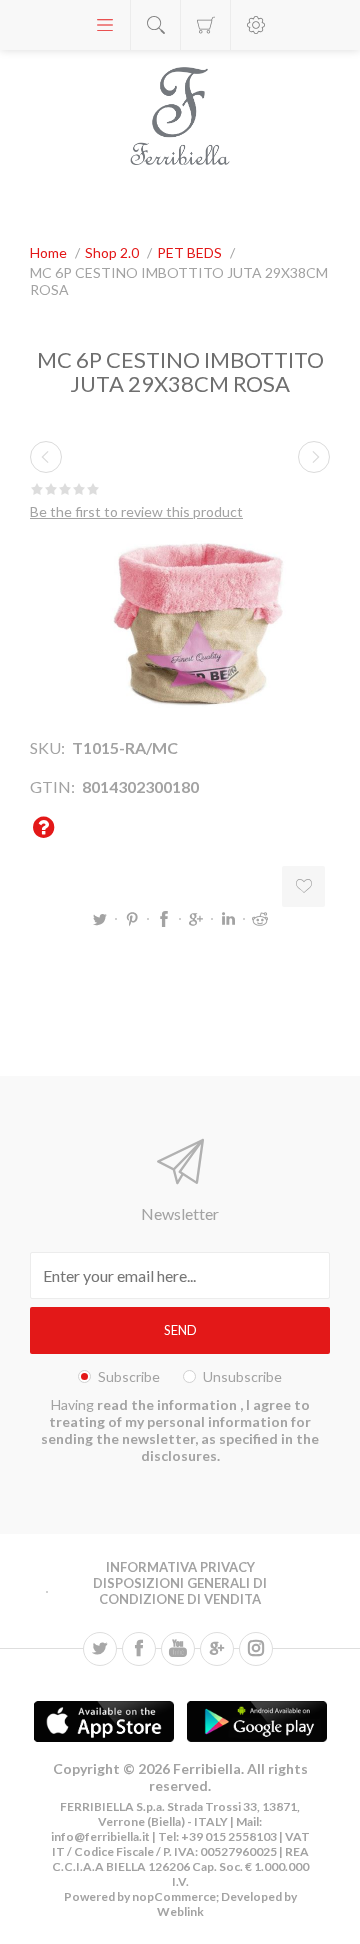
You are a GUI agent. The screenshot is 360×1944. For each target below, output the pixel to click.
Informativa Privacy (180, 1567)
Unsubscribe (242, 1376)
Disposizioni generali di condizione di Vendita (180, 1591)
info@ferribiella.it (100, 1836)
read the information (168, 1404)
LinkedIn (228, 919)
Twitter (100, 919)
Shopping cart (205, 25)
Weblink (180, 1911)
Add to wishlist (303, 886)
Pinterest (132, 919)
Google (196, 919)
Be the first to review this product (136, 511)
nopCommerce (173, 1896)
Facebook (164, 919)
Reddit (260, 919)
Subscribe (129, 1376)
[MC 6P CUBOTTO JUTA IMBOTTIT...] (314, 457)
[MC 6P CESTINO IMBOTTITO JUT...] (46, 457)
